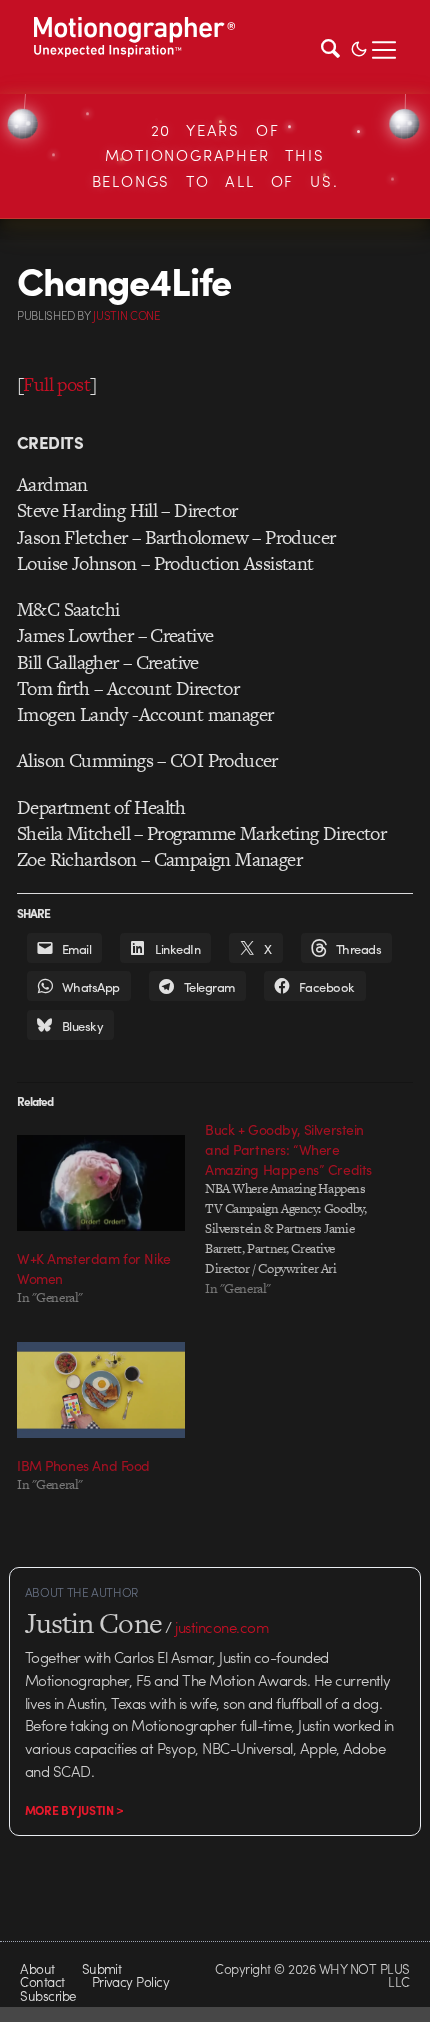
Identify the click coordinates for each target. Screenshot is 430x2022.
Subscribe (47, 1995)
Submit (102, 1968)
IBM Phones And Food (83, 1465)
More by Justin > (74, 1810)
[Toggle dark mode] (359, 47)
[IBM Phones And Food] (101, 1390)
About (37, 1968)
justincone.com (222, 1627)
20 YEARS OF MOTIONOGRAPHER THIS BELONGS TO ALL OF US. (215, 155)
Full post (56, 384)
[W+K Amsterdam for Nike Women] (101, 1183)
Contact (42, 1981)
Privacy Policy (131, 1981)
